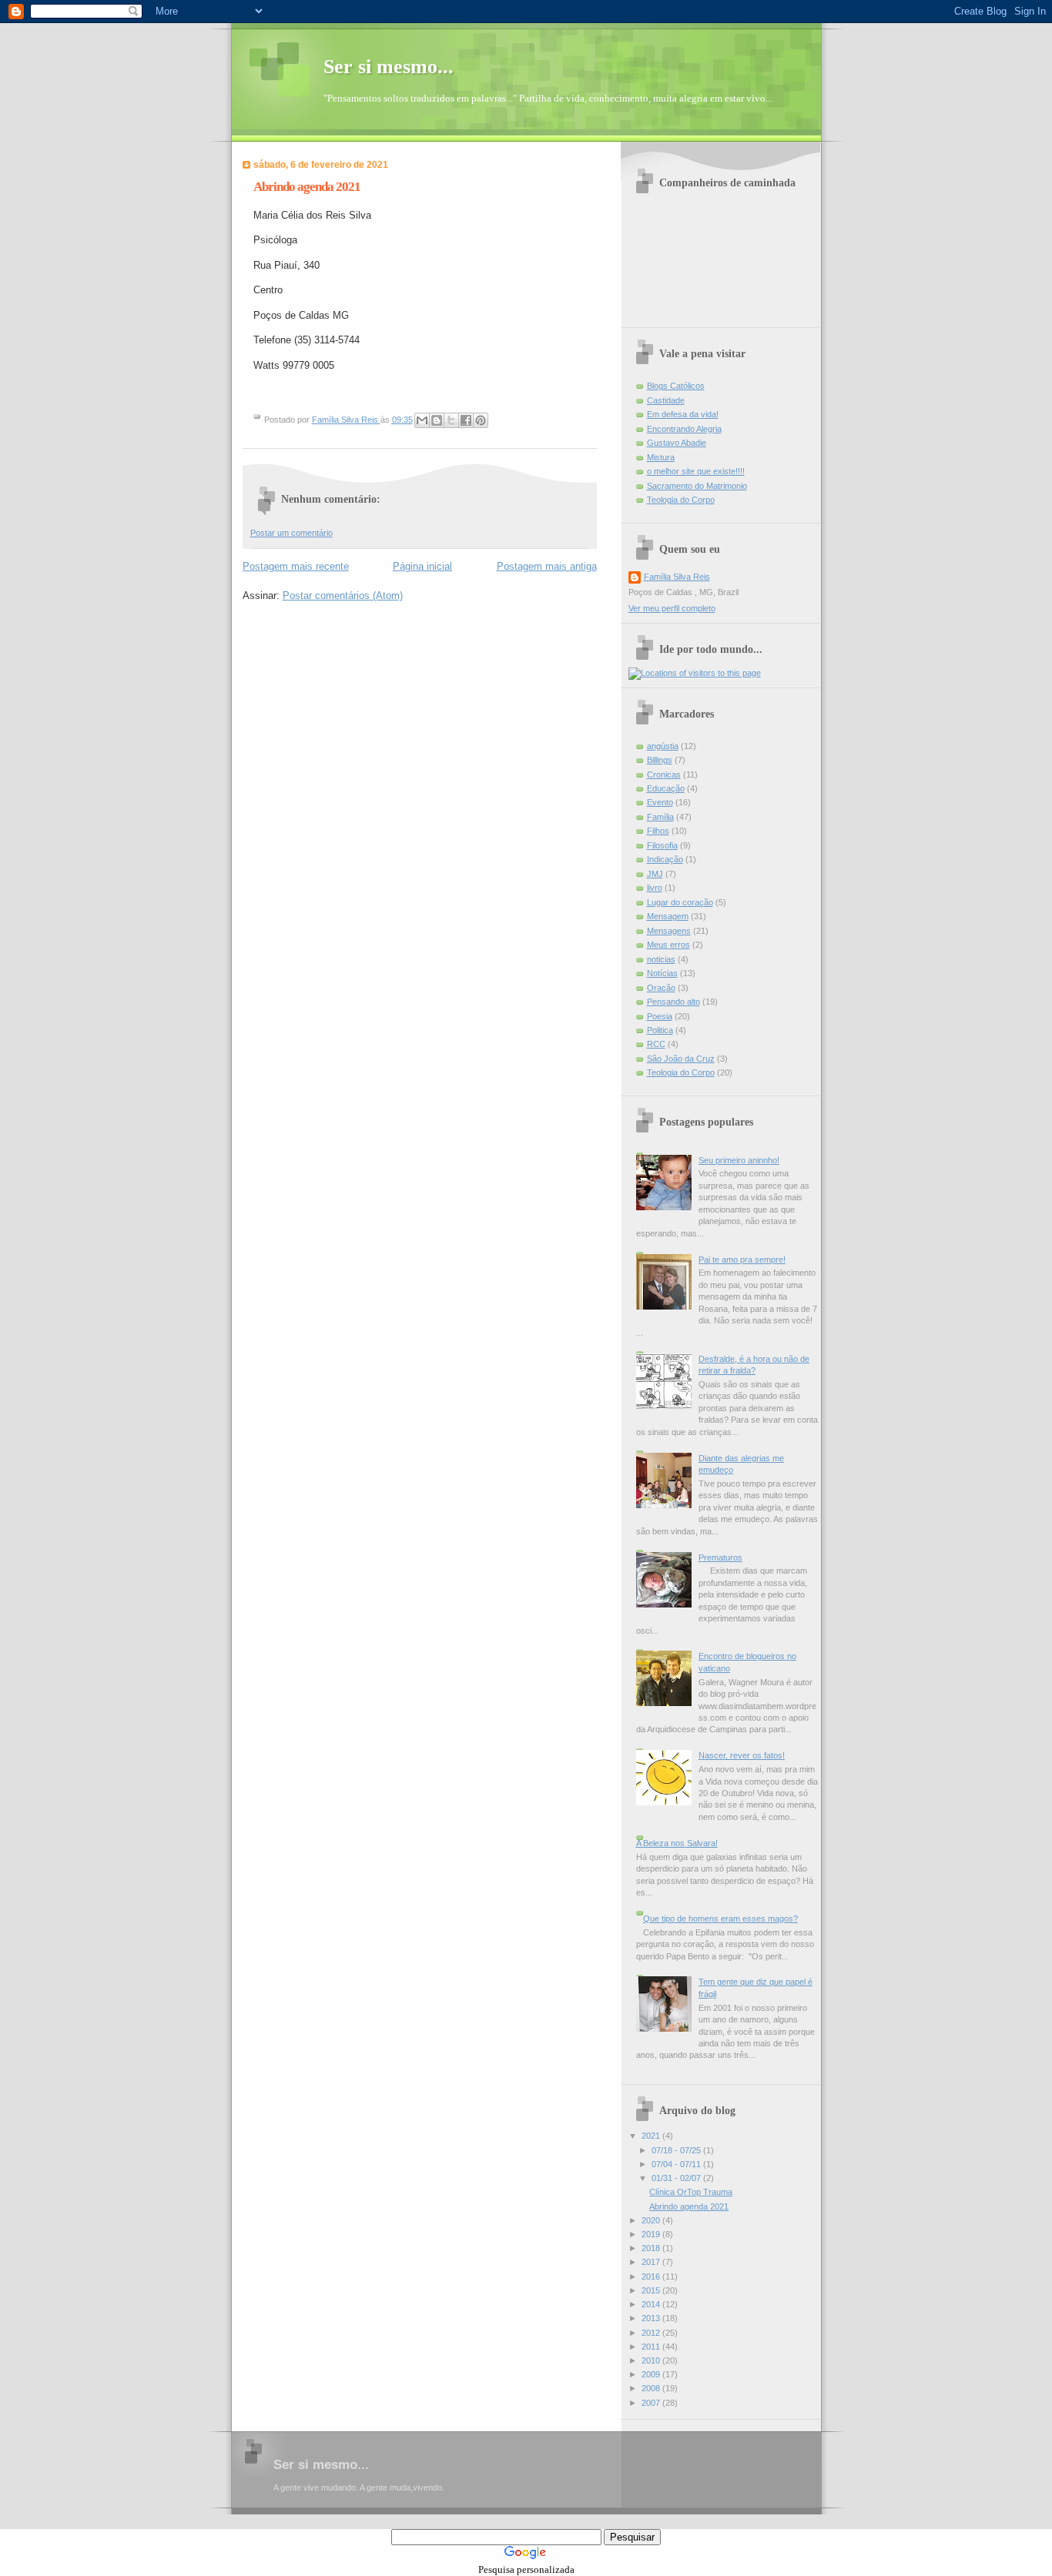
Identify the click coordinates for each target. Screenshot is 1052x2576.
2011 (652, 2347)
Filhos (658, 831)
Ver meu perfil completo (672, 608)
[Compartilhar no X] (451, 420)
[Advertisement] (526, 2520)
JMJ (655, 874)
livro (655, 888)
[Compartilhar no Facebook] (466, 420)
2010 (652, 2360)
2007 (652, 2403)
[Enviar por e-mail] (422, 420)
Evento (660, 802)
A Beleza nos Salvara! (677, 1843)
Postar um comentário (291, 533)
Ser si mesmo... (389, 67)
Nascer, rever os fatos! (742, 1755)
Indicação (665, 859)
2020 (652, 2220)
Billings (660, 760)
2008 (652, 2388)
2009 (652, 2374)
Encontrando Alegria (684, 429)
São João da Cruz (681, 1059)
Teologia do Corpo (681, 500)
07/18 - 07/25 (677, 2150)
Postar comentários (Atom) (343, 595)
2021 (652, 2136)
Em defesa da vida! (683, 414)
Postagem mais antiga (547, 566)
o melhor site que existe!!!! (696, 471)
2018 (652, 2248)
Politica (660, 1030)
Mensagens (669, 931)
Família (660, 817)
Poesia (660, 1016)
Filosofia (662, 845)
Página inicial (422, 566)
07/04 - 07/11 (677, 2164)
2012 (652, 2333)
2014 (652, 2304)
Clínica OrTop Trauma (691, 2192)
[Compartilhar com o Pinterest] (481, 420)
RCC (656, 1044)
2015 (652, 2290)
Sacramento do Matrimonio (697, 486)
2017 (652, 2262)
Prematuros (720, 1557)
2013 (652, 2318)
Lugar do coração (680, 902)
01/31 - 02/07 (677, 2178)
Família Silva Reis (677, 577)
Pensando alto (673, 1002)
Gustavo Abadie (677, 443)
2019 (652, 2234)
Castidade (666, 400)
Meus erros (668, 945)
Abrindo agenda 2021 (689, 2206)
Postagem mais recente (296, 566)
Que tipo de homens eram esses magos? (720, 1919)
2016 (652, 2277)
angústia (663, 746)
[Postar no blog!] (437, 420)
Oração (661, 988)
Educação (666, 788)
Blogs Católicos (676, 386)
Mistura (661, 457)
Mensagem (668, 916)
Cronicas (664, 774)
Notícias (662, 973)
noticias (661, 959)
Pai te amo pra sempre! (742, 1260)
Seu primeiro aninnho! (739, 1160)
